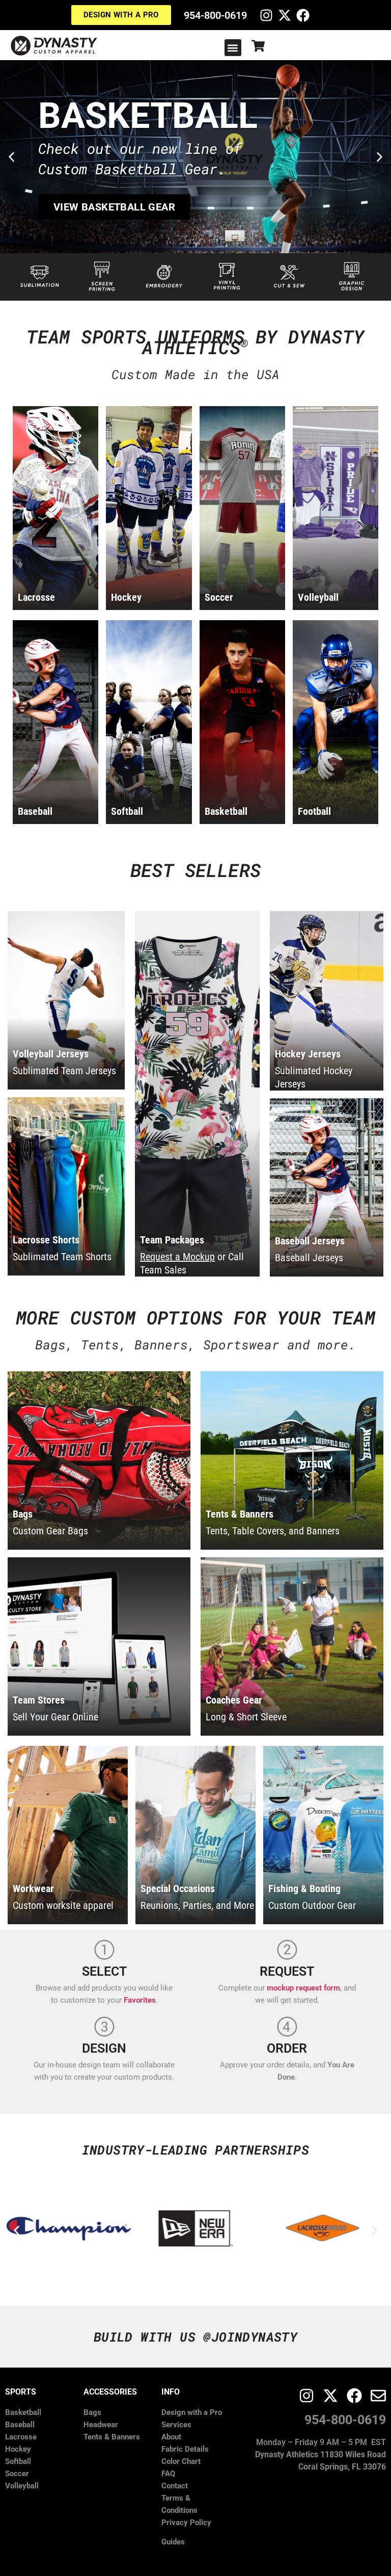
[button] (233, 48)
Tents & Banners (112, 2437)
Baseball (20, 2425)
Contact (175, 2486)
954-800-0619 (215, 15)
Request (287, 1971)
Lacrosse (21, 2437)
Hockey (18, 2449)
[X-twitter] (285, 15)
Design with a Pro (192, 2412)
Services (176, 2425)
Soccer (17, 2474)
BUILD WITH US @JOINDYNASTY (195, 2337)
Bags (92, 2412)
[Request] (287, 1950)
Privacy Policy (186, 2522)
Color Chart (181, 2461)
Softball (18, 2461)
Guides (173, 2542)
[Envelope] (378, 2396)
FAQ (168, 2474)
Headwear (101, 2425)
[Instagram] (266, 15)
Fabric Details (185, 2449)
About (171, 2437)
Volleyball (22, 2486)
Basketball (23, 2412)
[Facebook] (303, 15)
